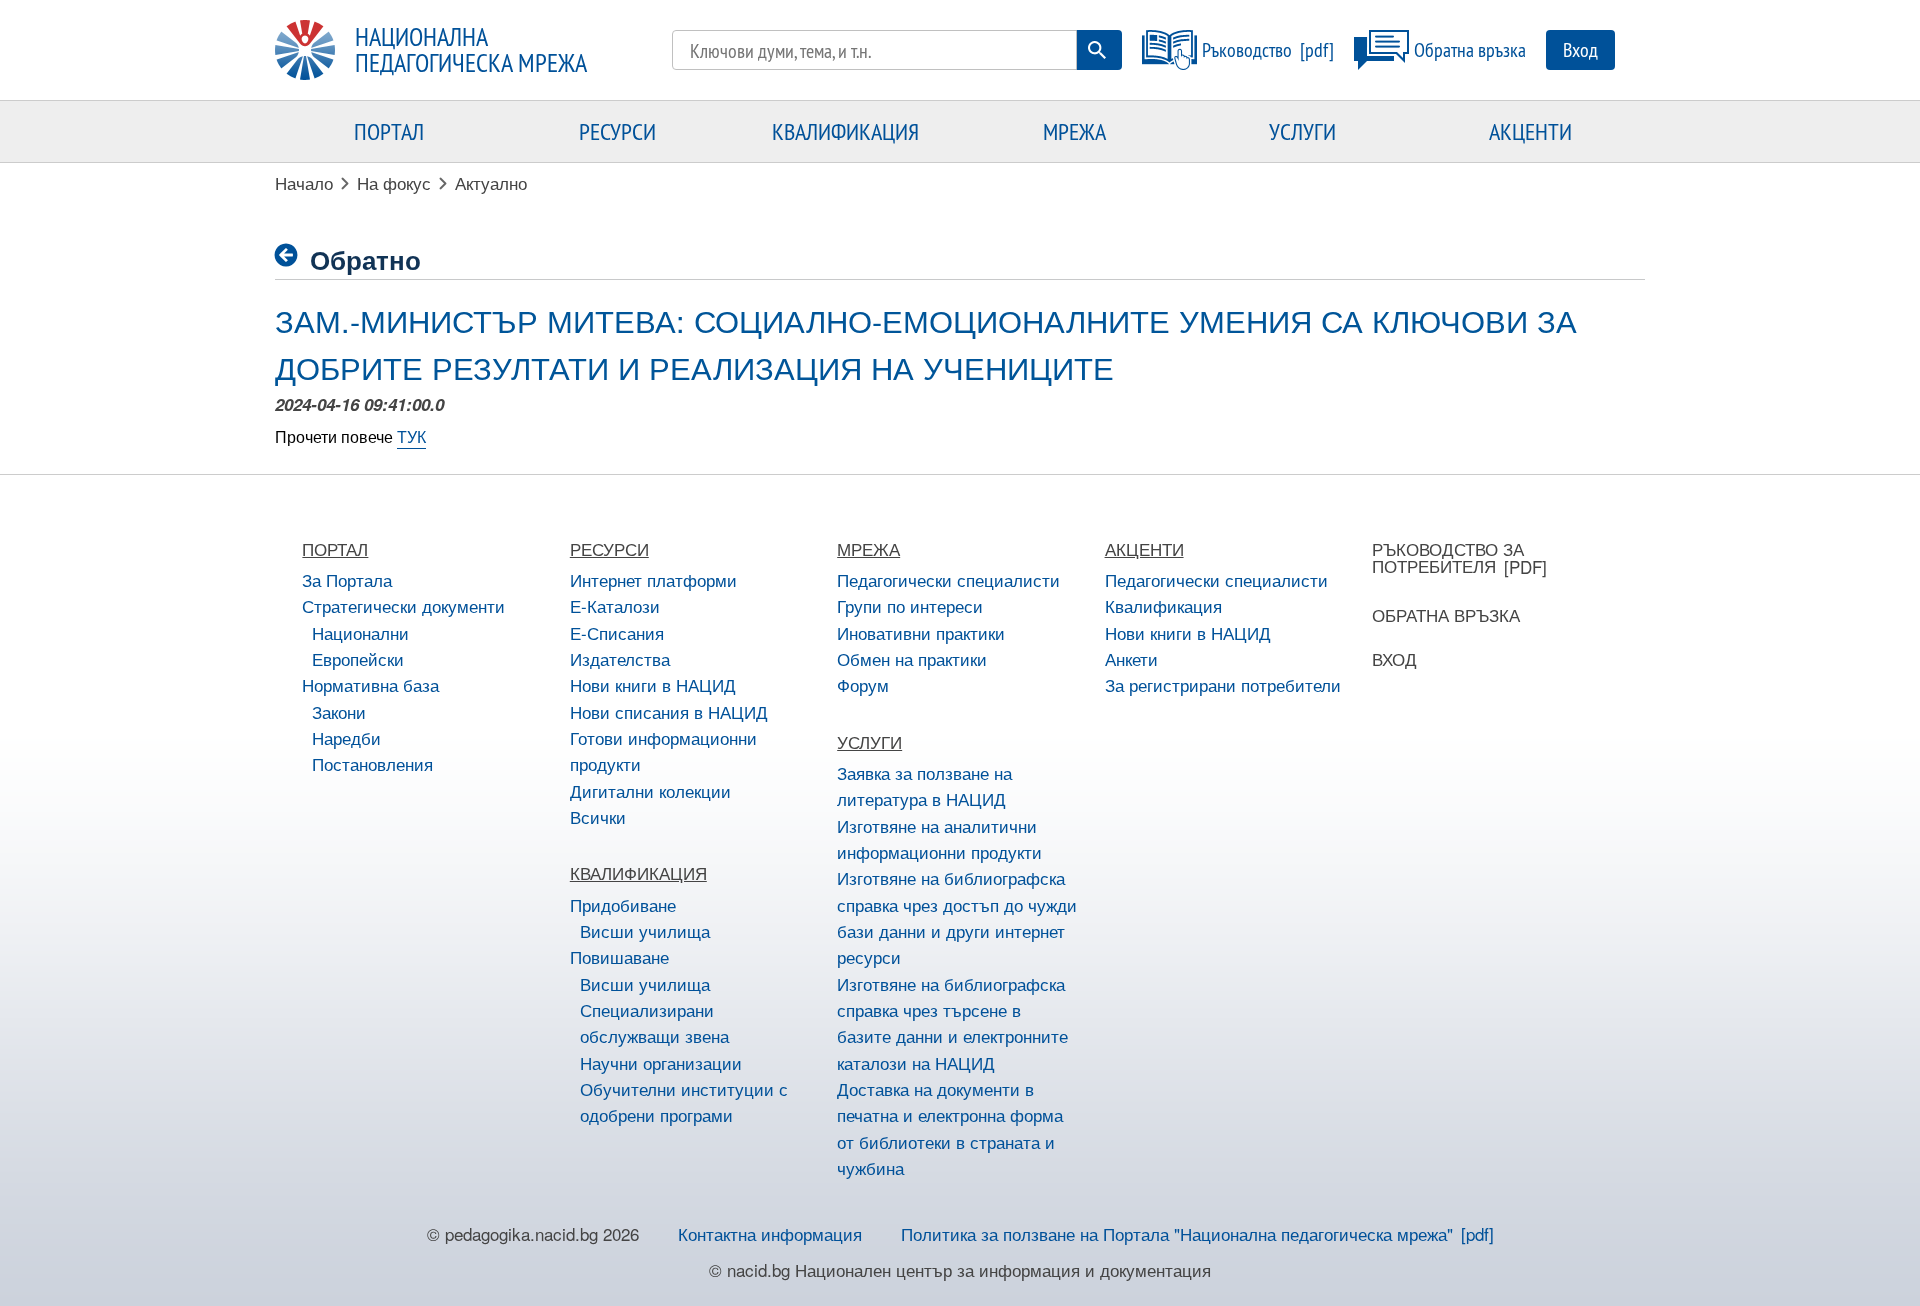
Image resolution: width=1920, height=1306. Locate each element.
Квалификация (1163, 605)
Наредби (346, 737)
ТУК (411, 436)
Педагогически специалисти (948, 579)
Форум (863, 684)
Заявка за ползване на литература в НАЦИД (924, 785)
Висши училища (645, 930)
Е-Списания (617, 632)
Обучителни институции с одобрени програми (684, 1101)
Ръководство (1247, 49)
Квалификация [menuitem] (845, 131)
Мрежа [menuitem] (1074, 131)
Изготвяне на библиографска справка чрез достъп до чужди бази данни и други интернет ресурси (957, 917)
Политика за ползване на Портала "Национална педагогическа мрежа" (1177, 1233)
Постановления (372, 763)
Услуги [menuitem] (1302, 131)
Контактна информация (770, 1233)
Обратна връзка (1470, 49)
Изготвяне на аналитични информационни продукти (939, 838)
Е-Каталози (615, 605)
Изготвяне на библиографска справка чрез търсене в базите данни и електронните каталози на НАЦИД (952, 1023)
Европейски (358, 658)
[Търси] (1097, 50)
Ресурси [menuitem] (617, 131)
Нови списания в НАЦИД (669, 711)
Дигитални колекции (650, 790)
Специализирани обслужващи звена (654, 1022)
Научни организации (661, 1062)
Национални (360, 632)
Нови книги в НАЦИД (653, 684)
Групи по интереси (910, 605)
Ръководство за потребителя (1448, 557)
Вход (1580, 49)
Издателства (620, 658)
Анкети (1131, 658)
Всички (598, 816)
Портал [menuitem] (389, 131)
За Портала (347, 579)
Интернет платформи (653, 579)
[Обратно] (292, 255)
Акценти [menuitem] (1530, 131)
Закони (339, 711)
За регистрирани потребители (1223, 684)
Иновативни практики (921, 632)
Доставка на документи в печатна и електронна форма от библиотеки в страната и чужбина (950, 1128)
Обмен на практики (912, 658)
